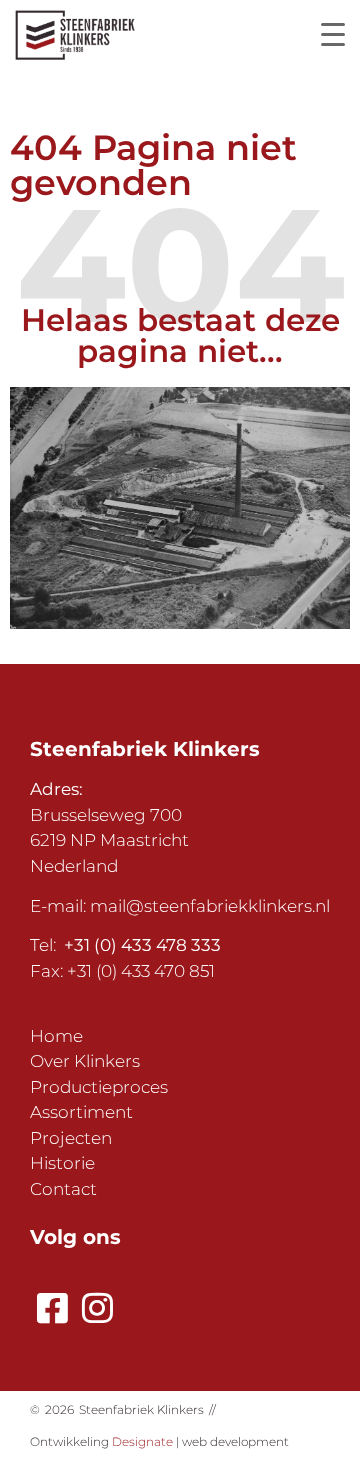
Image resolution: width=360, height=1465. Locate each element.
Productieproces (99, 1087)
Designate (142, 1441)
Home (56, 1036)
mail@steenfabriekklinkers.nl (210, 906)
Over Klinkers (85, 1061)
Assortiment (81, 1112)
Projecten (71, 1138)
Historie (62, 1163)
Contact (63, 1189)
